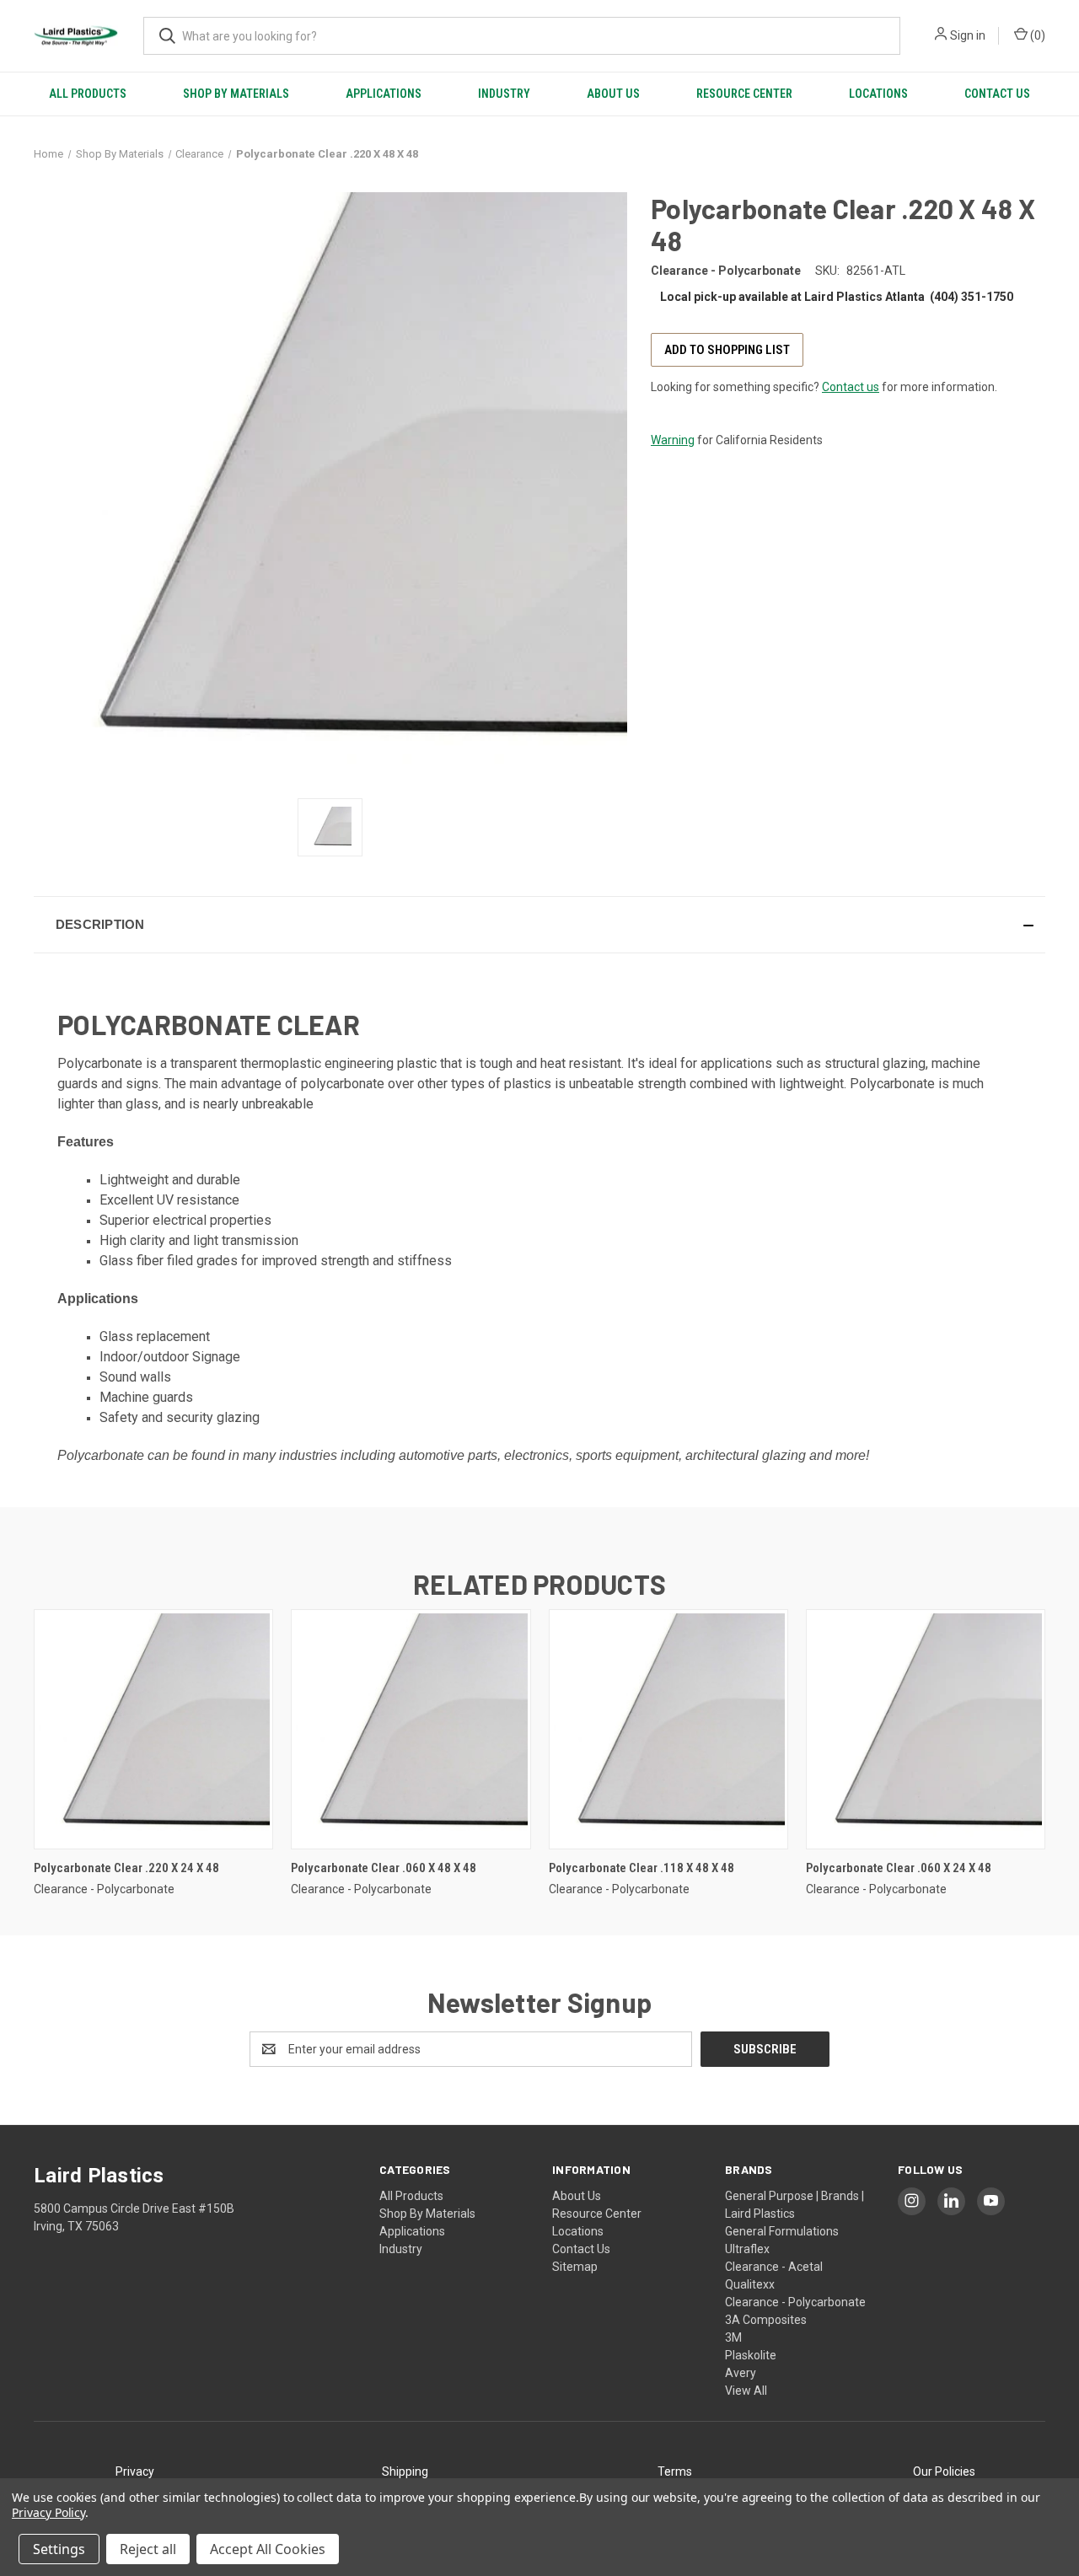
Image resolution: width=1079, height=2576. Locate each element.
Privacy (135, 2471)
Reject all (148, 2549)
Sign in (968, 35)
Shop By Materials (236, 94)
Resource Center (744, 94)
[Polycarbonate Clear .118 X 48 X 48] (668, 1729)
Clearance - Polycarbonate (795, 2302)
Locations (878, 94)
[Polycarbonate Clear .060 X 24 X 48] (926, 1729)
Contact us (851, 387)
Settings (59, 2549)
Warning (673, 440)
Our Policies (944, 2471)
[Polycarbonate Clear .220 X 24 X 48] (153, 1729)
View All (746, 2391)
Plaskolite (751, 2355)
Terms (675, 2471)
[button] (539, 925)
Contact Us (997, 94)
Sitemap (575, 2267)
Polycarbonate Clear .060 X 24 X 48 (899, 1868)
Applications (384, 94)
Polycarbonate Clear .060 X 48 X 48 (384, 1868)
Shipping (405, 2471)
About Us (613, 94)
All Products (88, 94)
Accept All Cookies (268, 2549)
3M (733, 2337)
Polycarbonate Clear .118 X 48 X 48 (641, 1868)
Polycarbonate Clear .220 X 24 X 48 (126, 1868)
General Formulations (782, 2231)
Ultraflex (747, 2249)
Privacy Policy (48, 2512)
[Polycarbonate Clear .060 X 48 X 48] (411, 1729)
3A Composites (766, 2320)
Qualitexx (750, 2284)
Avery (741, 2373)
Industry (504, 94)
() (1036, 35)
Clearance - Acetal (774, 2267)
